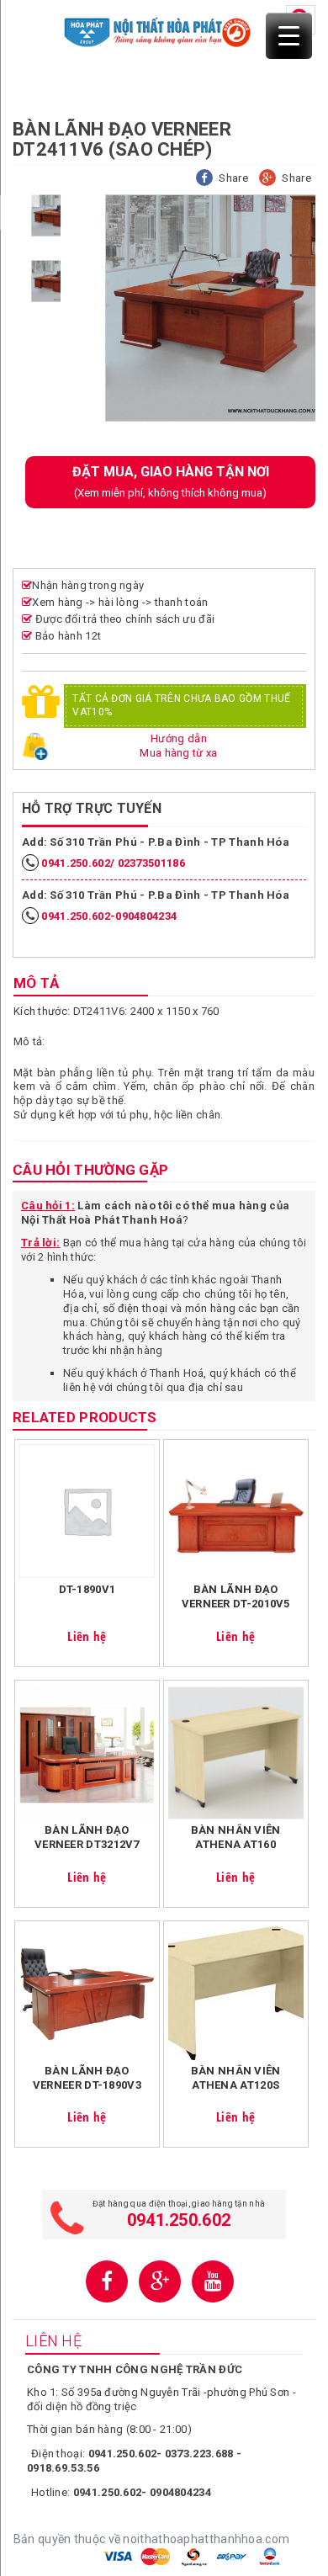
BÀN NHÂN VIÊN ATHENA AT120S (236, 2078)
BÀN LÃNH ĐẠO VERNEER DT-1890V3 (87, 2078)
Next (42, 411)
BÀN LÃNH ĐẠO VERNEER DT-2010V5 (236, 1596)
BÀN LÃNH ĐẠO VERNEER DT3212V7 (87, 1837)
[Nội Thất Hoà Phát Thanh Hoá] (158, 31)
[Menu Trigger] (289, 36)
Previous (33, 201)
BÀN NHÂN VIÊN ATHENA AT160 (236, 1837)
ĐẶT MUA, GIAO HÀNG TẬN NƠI (171, 481)
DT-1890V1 (87, 1589)
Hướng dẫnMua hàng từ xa (178, 746)
